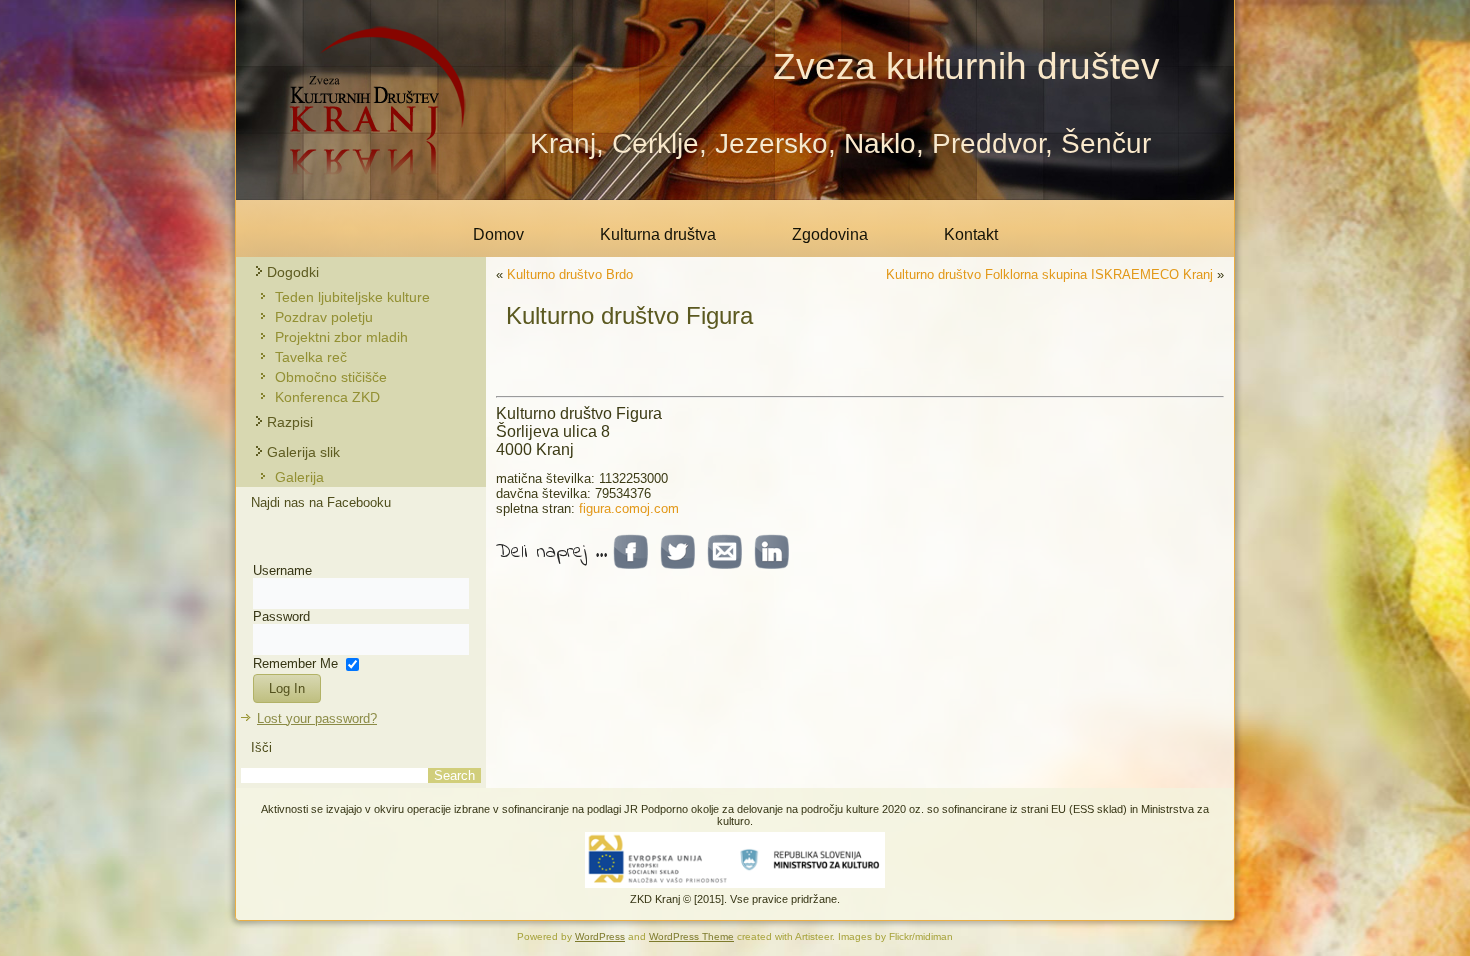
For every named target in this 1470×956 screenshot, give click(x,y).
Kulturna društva (658, 234)
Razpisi (290, 422)
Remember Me (295, 662)
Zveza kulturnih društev (966, 66)
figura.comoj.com (629, 508)
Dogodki (293, 272)
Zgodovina (830, 234)
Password (281, 616)
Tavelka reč (311, 357)
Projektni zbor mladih (341, 337)
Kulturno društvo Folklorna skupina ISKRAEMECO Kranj (1049, 274)
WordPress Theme (691, 936)
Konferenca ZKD (327, 397)
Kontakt (971, 234)
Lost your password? (317, 718)
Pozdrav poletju (324, 317)
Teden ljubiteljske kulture (352, 297)
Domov (498, 234)
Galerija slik (303, 452)
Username (282, 570)
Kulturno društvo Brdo (570, 274)
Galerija (299, 477)
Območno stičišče (331, 377)
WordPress (600, 936)
